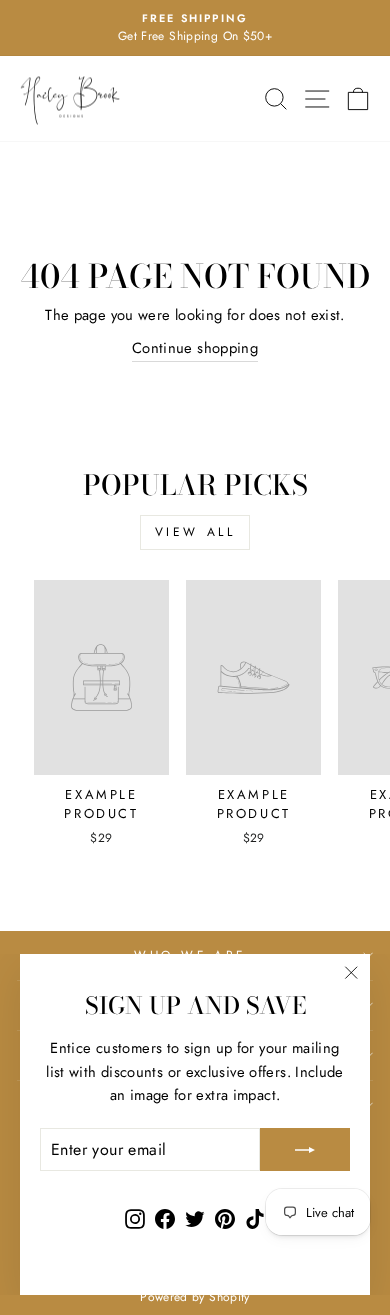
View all (195, 532)
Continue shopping (195, 348)
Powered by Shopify (195, 1297)
